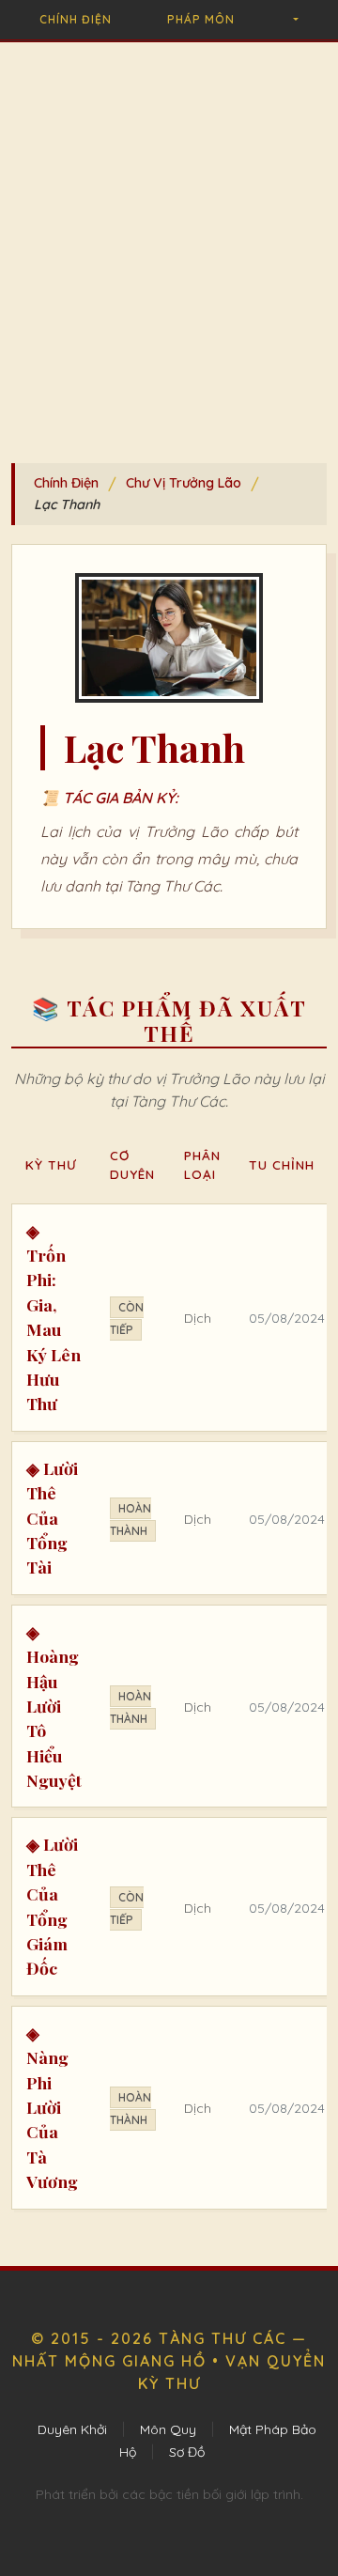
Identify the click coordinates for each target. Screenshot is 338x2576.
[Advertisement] (169, 256)
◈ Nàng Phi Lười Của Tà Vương (52, 2107)
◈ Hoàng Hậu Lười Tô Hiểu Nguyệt (54, 1706)
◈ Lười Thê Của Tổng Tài (52, 1518)
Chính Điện (76, 19)
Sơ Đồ (187, 2452)
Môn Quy (168, 2429)
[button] (294, 20)
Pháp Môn (201, 19)
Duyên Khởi (72, 2429)
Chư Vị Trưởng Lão (184, 483)
